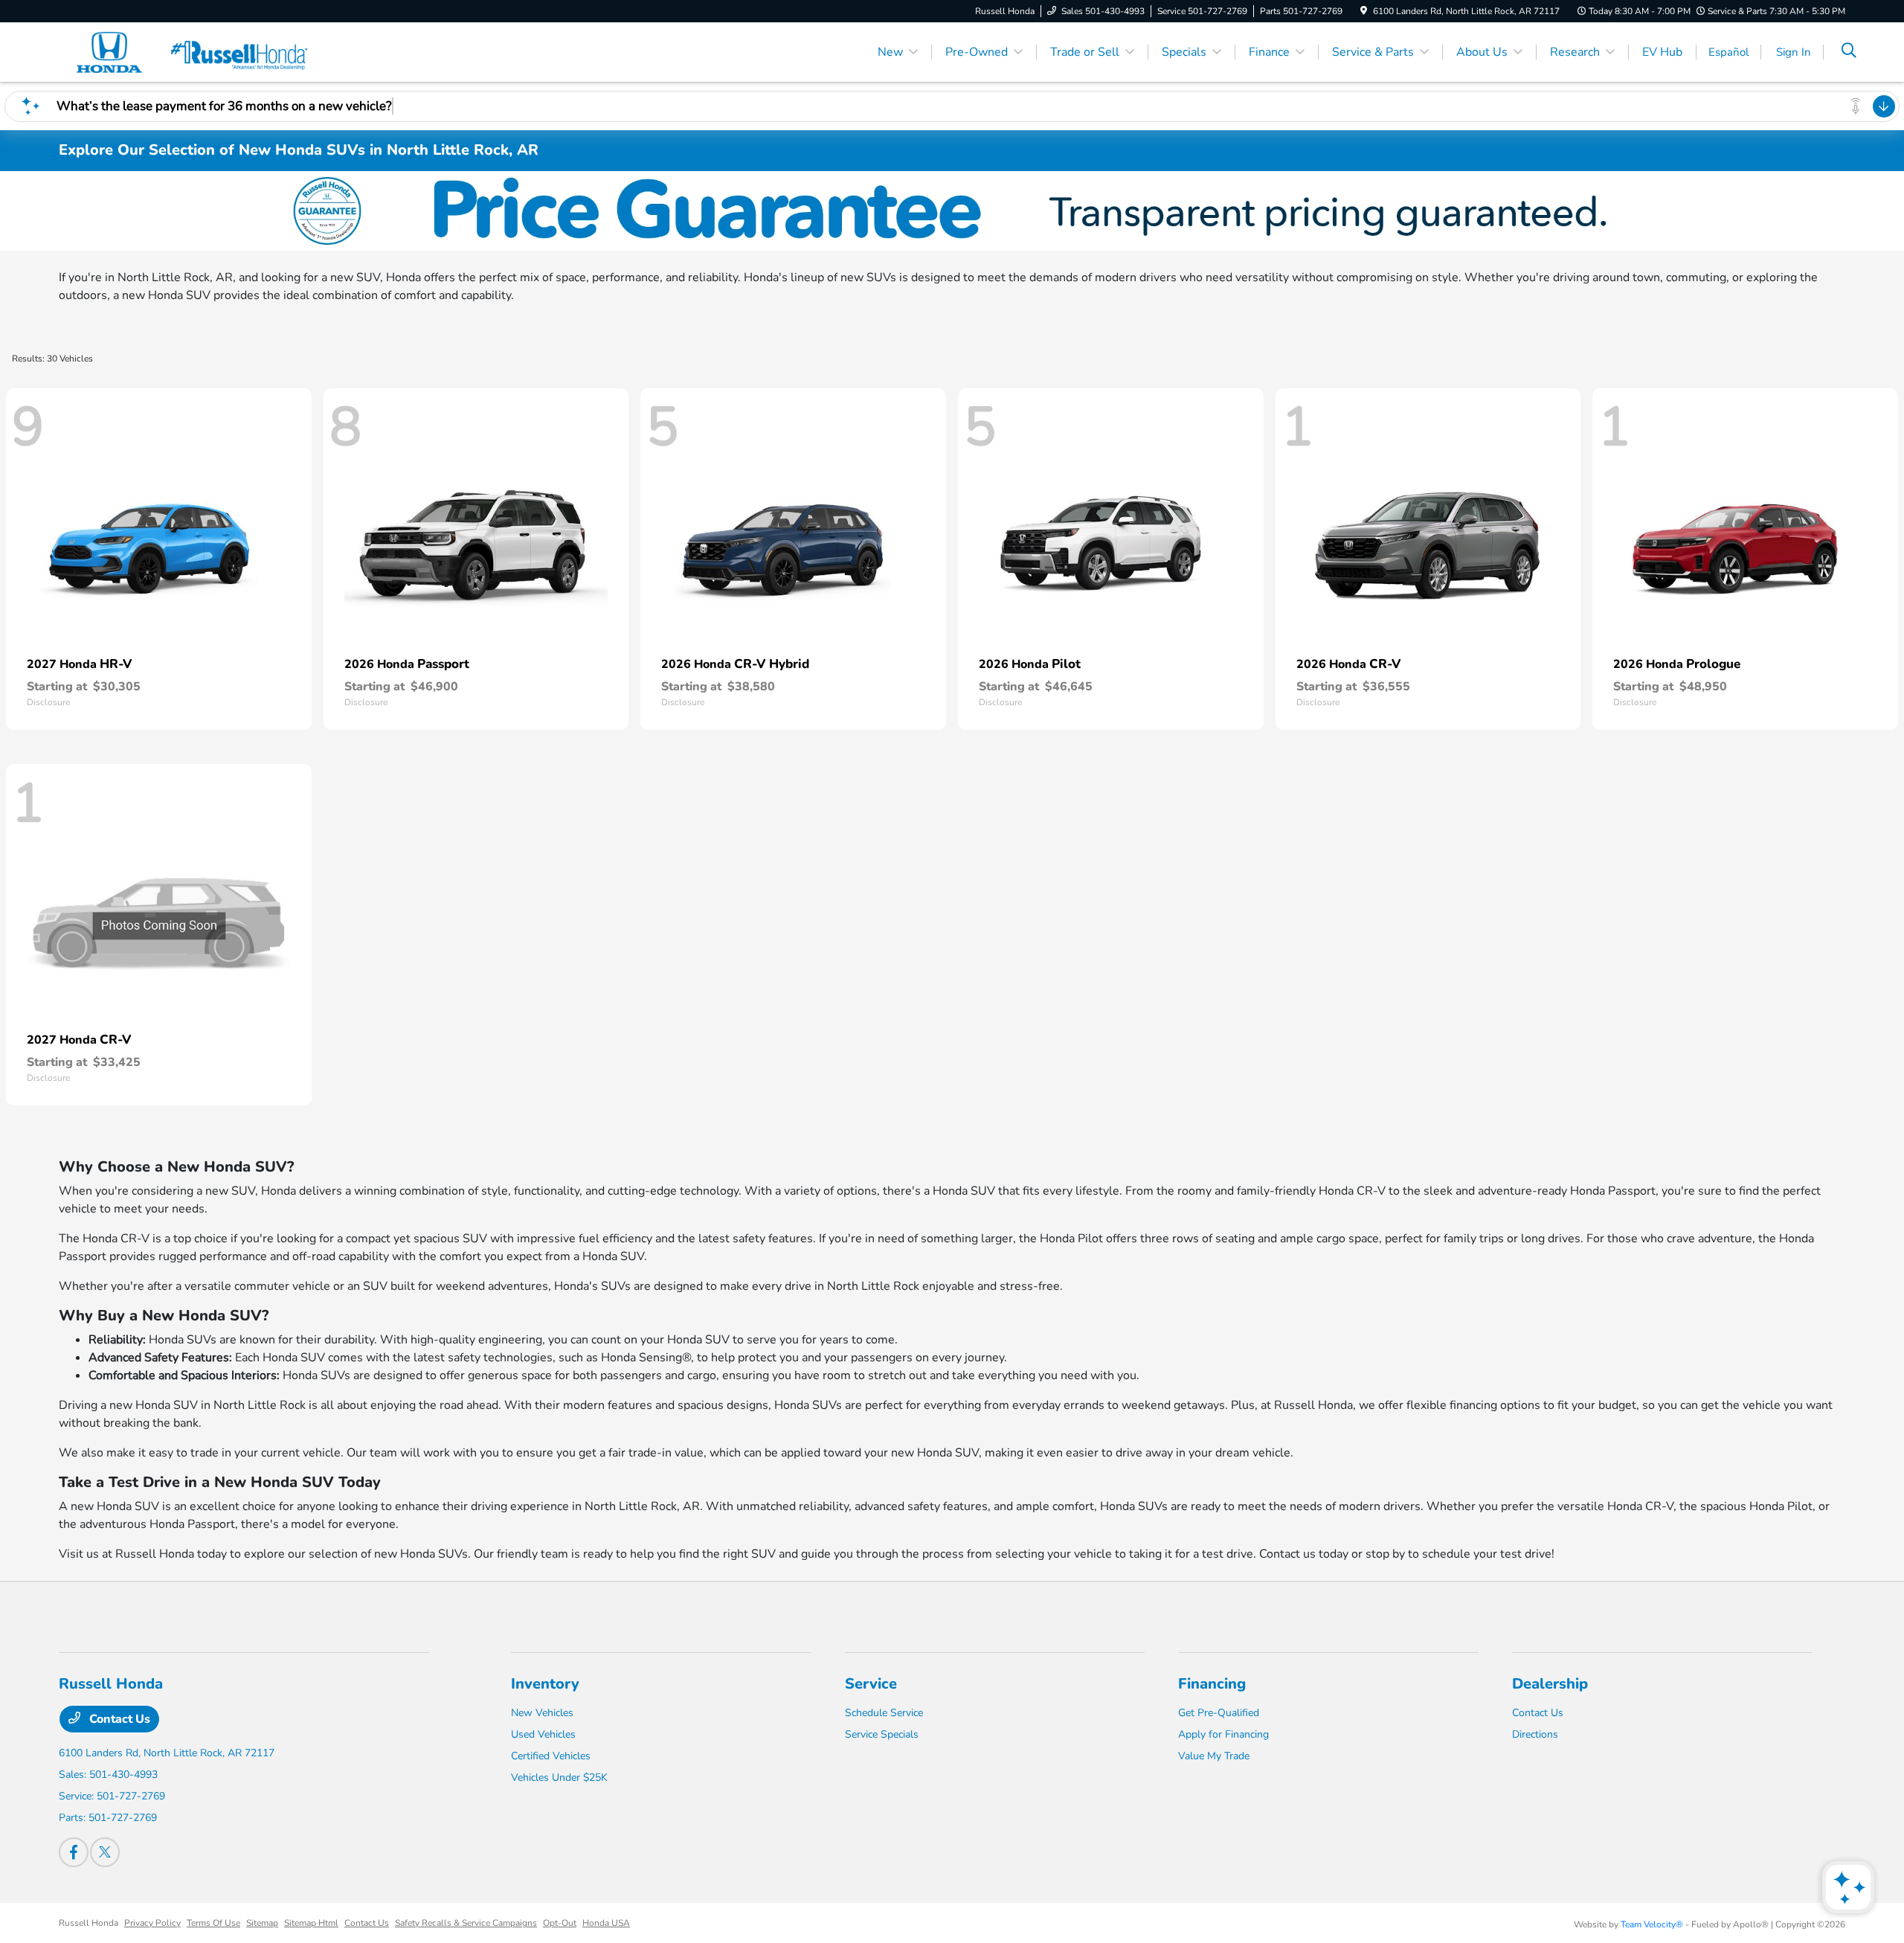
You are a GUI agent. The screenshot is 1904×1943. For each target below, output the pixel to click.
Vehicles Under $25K (559, 1777)
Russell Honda (89, 1923)
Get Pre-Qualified (1219, 1713)
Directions (1535, 1734)
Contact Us (118, 1719)
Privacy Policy (152, 1923)
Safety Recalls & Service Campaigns (466, 1923)
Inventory (545, 1684)
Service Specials (882, 1734)
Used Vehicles (543, 1734)
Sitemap (262, 1923)
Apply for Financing (1223, 1734)
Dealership (1550, 1684)
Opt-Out (560, 1923)
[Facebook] (74, 1852)
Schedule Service (884, 1713)
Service (871, 1684)
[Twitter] (105, 1852)
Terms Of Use (213, 1923)
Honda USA (606, 1923)
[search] (1849, 52)
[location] (1364, 11)
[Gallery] (952, 211)
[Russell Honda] (187, 51)
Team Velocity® (1652, 1924)
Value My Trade (1214, 1756)
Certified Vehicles (551, 1756)
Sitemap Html (311, 1923)
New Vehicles (542, 1713)
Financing (1212, 1684)
